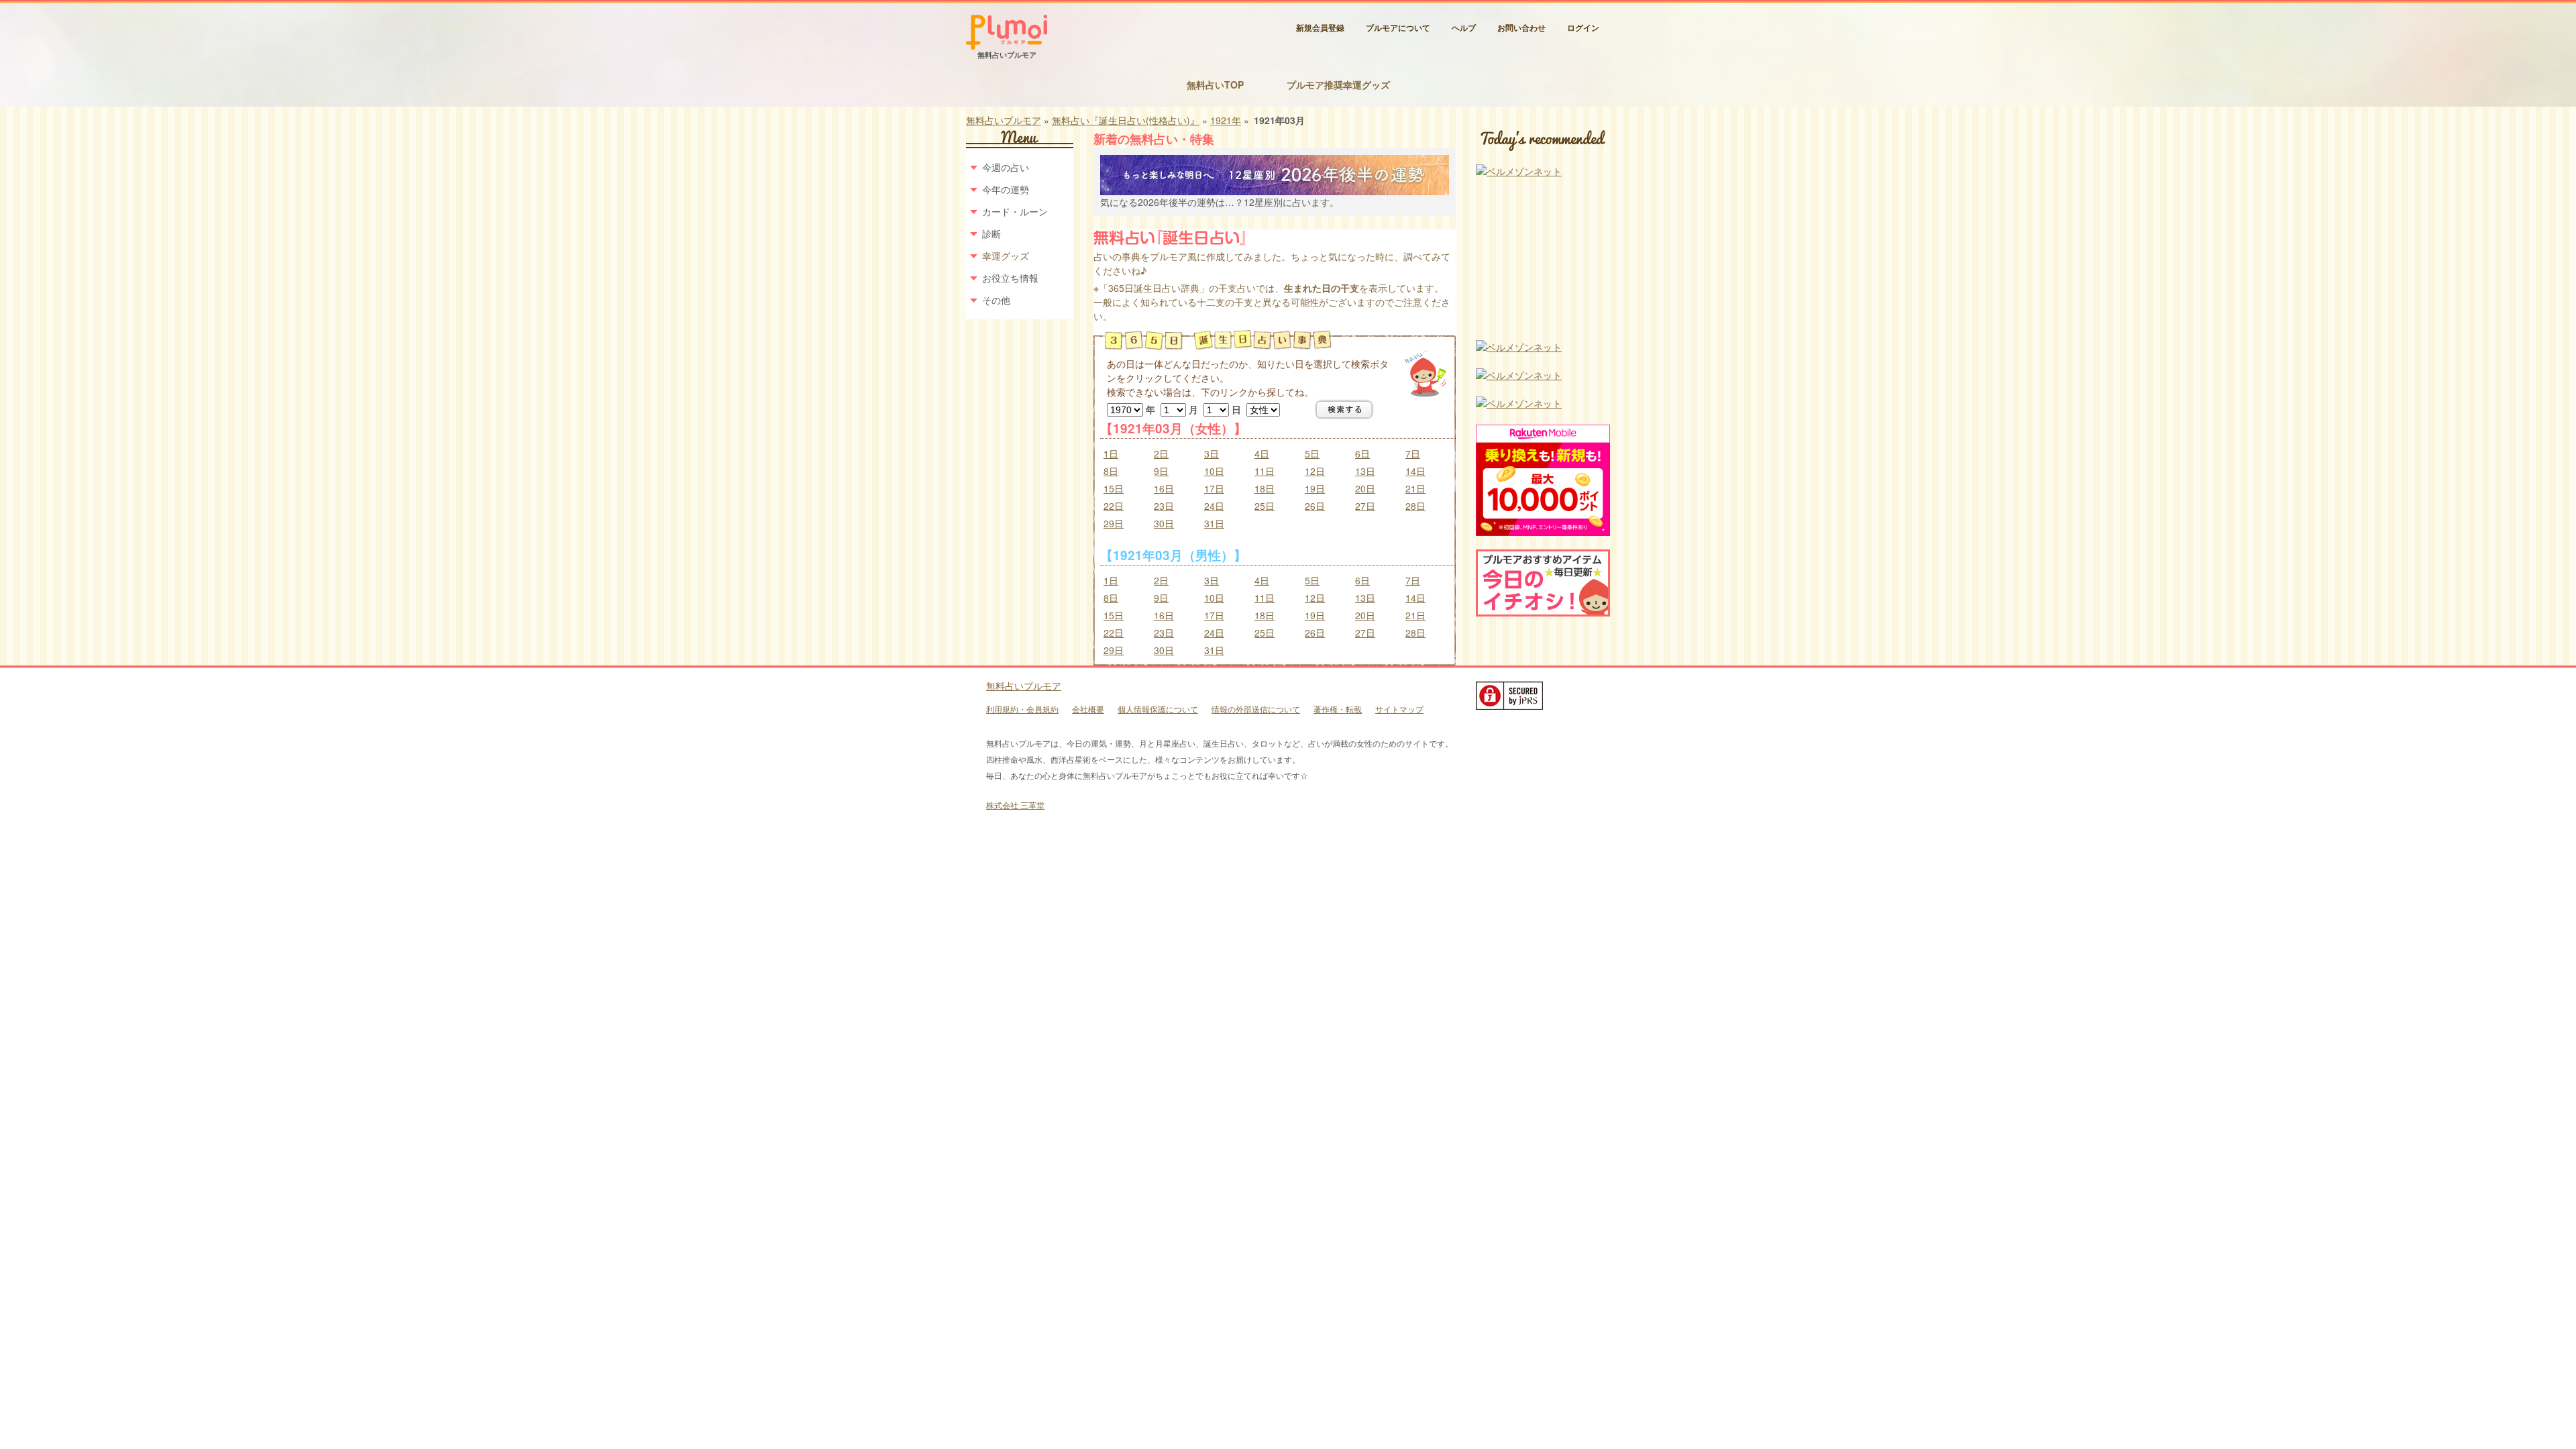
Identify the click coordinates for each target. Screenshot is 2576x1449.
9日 (1161, 471)
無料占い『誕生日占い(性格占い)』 (1126, 120)
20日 (1365, 488)
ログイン (1583, 28)
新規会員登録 (1320, 28)
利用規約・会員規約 (1022, 709)
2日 (1161, 453)
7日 (1413, 453)
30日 (1164, 523)
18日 (1265, 488)
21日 (1415, 488)
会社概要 (1088, 709)
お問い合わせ (1521, 28)
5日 (1312, 453)
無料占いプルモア (1004, 120)
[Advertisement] (1543, 260)
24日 (1214, 506)
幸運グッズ (1006, 256)
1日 (1111, 453)
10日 (1214, 471)
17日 (1214, 488)
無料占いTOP (1215, 85)
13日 (1365, 471)
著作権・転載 (1338, 709)
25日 (1265, 506)
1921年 (1226, 120)
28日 (1415, 506)
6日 (1362, 453)
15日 (1114, 488)
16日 (1164, 488)
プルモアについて (1398, 28)
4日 (1262, 453)
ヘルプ (1464, 28)
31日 (1214, 523)
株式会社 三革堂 (1015, 805)
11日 (1265, 471)
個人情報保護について (1158, 709)
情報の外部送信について (1256, 709)
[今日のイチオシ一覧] (1543, 612)
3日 (1212, 453)
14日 (1415, 471)
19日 (1315, 488)
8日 (1111, 471)
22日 (1114, 506)
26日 (1315, 506)
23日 (1164, 506)
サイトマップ (1399, 709)
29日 (1114, 523)
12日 (1315, 471)
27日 (1365, 506)
